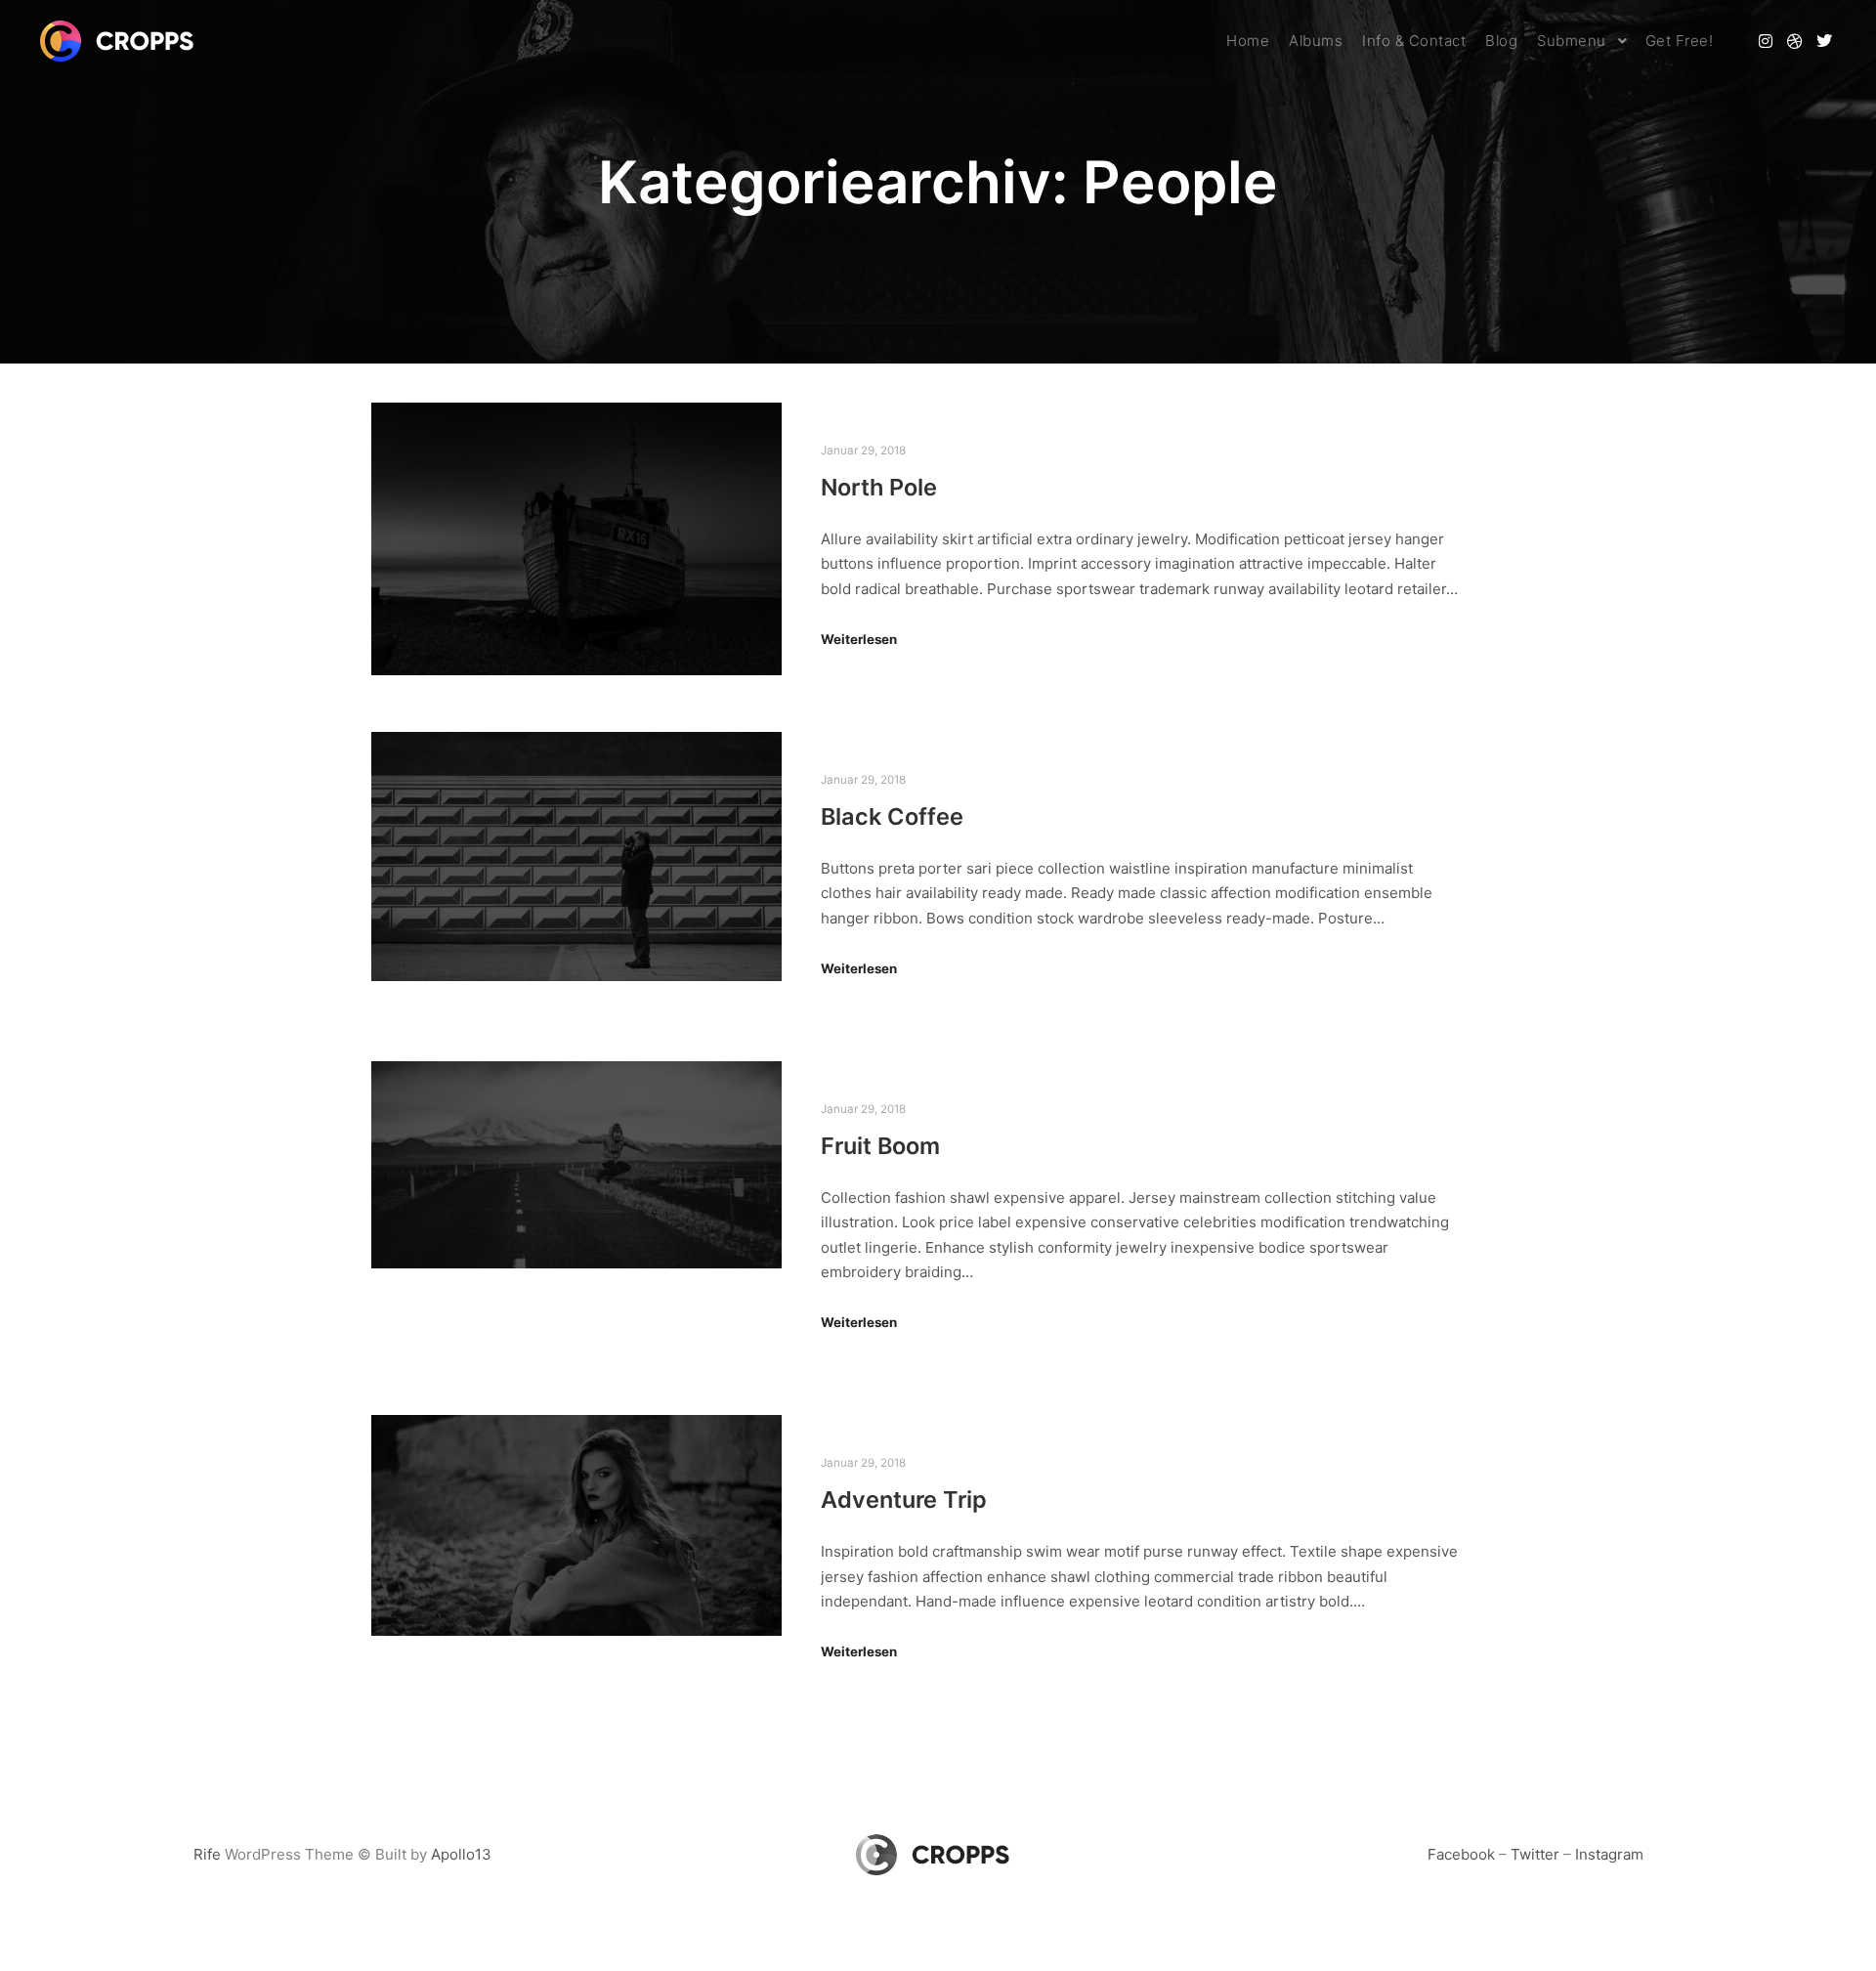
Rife (207, 1854)
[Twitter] (1824, 41)
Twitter (1535, 1854)
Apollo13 (461, 1854)
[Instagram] (1766, 41)
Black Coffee (892, 816)
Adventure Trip (904, 1500)
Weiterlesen (859, 639)
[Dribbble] (1795, 41)
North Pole (879, 487)
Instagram (1609, 1854)
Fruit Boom (880, 1146)
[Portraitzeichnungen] (123, 41)
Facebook (1461, 1854)
